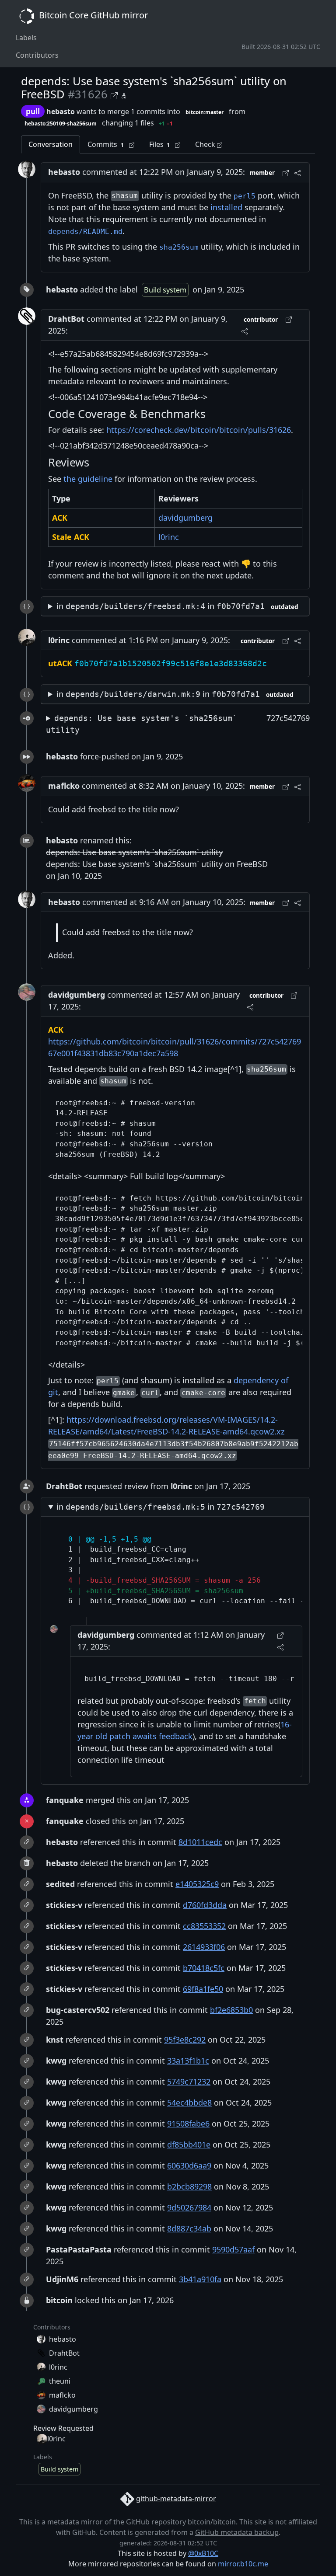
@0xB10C (203, 2553)
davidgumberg (185, 518)
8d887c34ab (189, 2228)
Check (206, 144)
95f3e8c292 (185, 2040)
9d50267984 (189, 2207)
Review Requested (63, 2428)
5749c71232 (189, 2082)
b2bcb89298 (189, 2186)
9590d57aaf (233, 2249)
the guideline (88, 479)
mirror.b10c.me (243, 2564)
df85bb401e (189, 2144)
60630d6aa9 (189, 2165)
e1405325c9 (197, 1884)
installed (226, 207)
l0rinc (169, 537)
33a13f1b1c (188, 2061)
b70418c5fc (204, 1968)
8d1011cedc (200, 1842)
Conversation (51, 144)
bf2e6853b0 (231, 2010)
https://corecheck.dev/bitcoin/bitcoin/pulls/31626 (199, 430)
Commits (106, 144)
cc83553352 (204, 1926)
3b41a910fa (200, 2279)
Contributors (37, 55)
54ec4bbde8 (189, 2103)
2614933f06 (204, 1947)
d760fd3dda (205, 1905)
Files (160, 144)
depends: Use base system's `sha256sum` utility (142, 724)
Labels (26, 38)
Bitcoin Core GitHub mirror (92, 15)
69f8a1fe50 (203, 1989)
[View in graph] (124, 95)
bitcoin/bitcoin (212, 2522)
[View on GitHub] (115, 95)
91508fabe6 (188, 2123)
